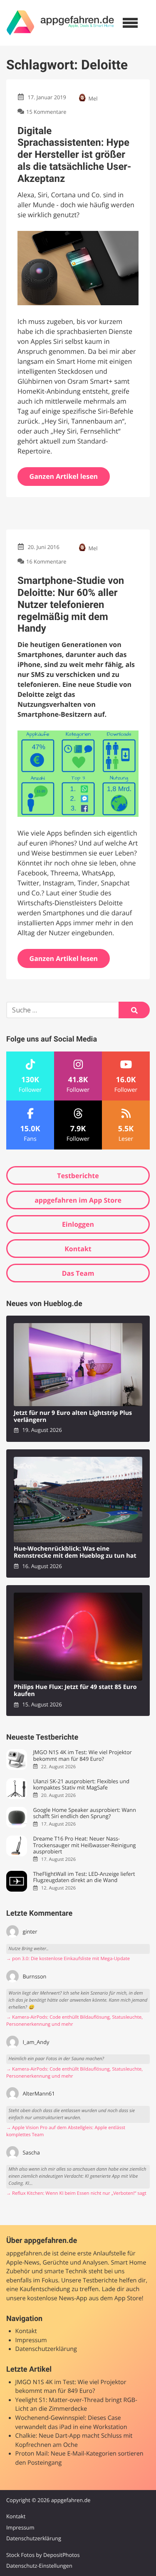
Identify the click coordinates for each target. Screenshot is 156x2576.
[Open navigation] (130, 23)
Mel (93, 98)
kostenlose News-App (57, 2298)
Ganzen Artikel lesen (64, 476)
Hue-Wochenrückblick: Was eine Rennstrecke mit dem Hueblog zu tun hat (75, 1553)
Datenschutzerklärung (46, 2349)
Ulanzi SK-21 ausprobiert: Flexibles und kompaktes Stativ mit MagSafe (81, 1785)
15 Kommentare (46, 112)
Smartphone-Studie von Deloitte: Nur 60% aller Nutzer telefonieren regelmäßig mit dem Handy (71, 604)
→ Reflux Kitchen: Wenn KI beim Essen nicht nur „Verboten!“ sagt (76, 2193)
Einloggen (78, 1224)
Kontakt (78, 1249)
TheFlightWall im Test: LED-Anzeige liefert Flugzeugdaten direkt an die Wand (84, 1877)
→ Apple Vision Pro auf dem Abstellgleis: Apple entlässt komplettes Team (66, 2131)
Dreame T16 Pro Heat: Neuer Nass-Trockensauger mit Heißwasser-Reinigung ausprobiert (84, 1845)
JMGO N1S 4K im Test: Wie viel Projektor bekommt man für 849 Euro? (82, 1756)
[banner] (60, 23)
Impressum (31, 2340)
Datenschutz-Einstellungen (39, 2566)
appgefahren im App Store (78, 1200)
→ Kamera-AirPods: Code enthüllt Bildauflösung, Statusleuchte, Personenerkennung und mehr (74, 2021)
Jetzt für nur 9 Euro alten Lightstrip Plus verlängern (73, 1417)
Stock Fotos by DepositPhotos (43, 2555)
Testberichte (78, 1176)
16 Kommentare (46, 562)
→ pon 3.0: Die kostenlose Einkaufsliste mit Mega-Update (68, 1959)
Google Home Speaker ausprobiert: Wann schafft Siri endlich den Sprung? (84, 1813)
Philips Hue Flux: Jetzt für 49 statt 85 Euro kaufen (75, 1691)
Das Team (78, 1273)
